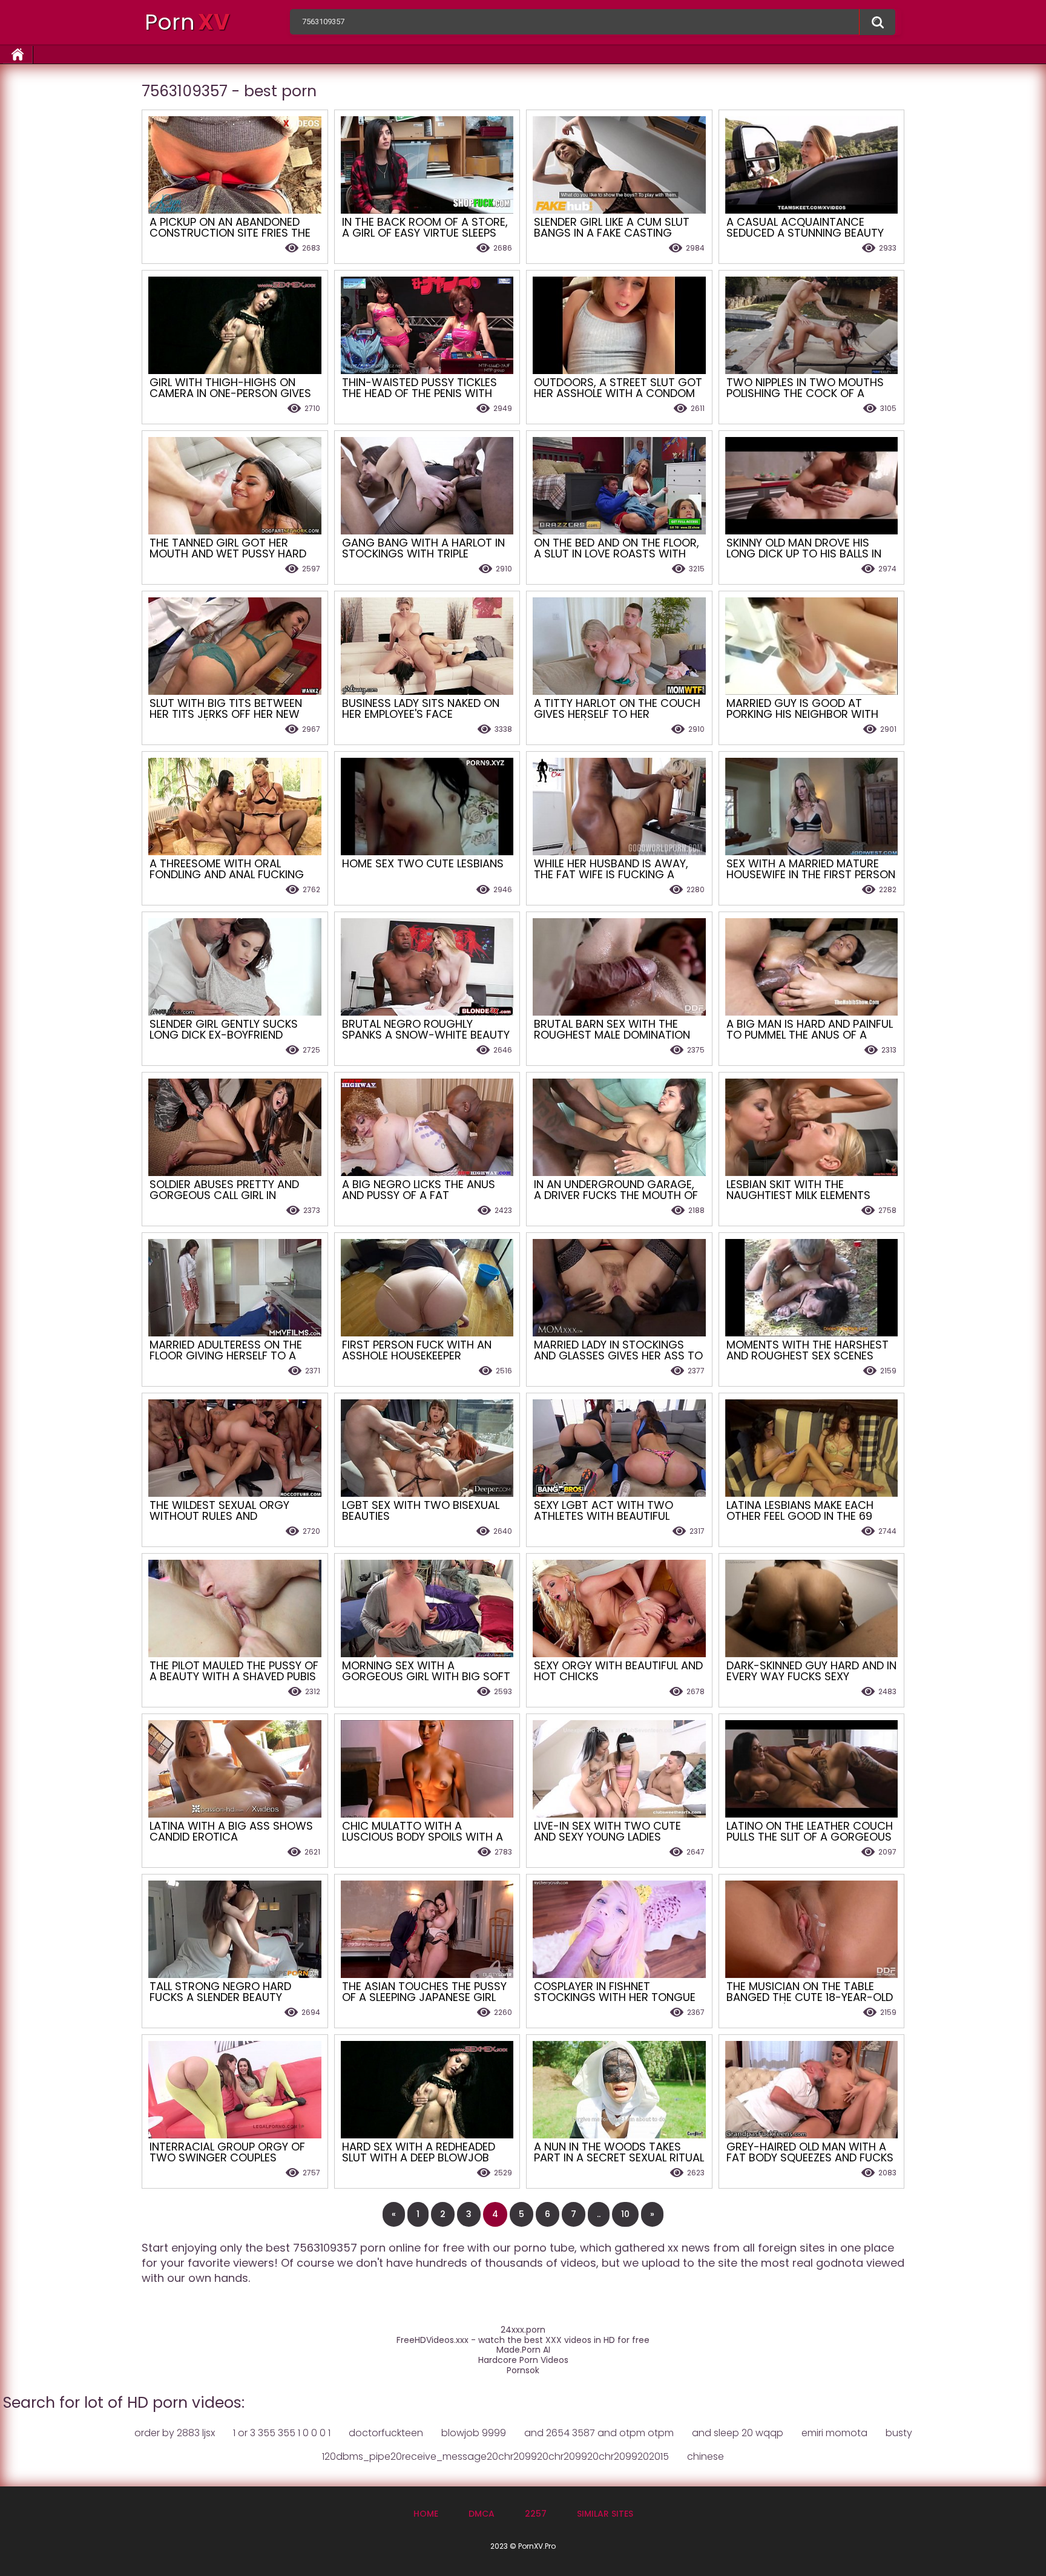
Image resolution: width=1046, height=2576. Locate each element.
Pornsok (523, 2371)
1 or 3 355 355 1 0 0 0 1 (282, 2433)
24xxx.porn (523, 2330)
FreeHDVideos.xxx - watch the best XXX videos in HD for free (523, 2340)
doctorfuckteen (386, 2433)
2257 (536, 2514)
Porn (187, 22)
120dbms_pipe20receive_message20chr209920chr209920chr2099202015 (495, 2456)
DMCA (482, 2514)
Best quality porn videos (877, 22)
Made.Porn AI (523, 2350)
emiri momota (834, 2433)
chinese (706, 2456)
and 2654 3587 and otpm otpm (599, 2433)
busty (899, 2433)
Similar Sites (605, 2514)
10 (625, 2214)
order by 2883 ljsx (175, 2433)
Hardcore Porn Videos (523, 2360)
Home (426, 2514)
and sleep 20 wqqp (738, 2433)
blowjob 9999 (474, 2433)
